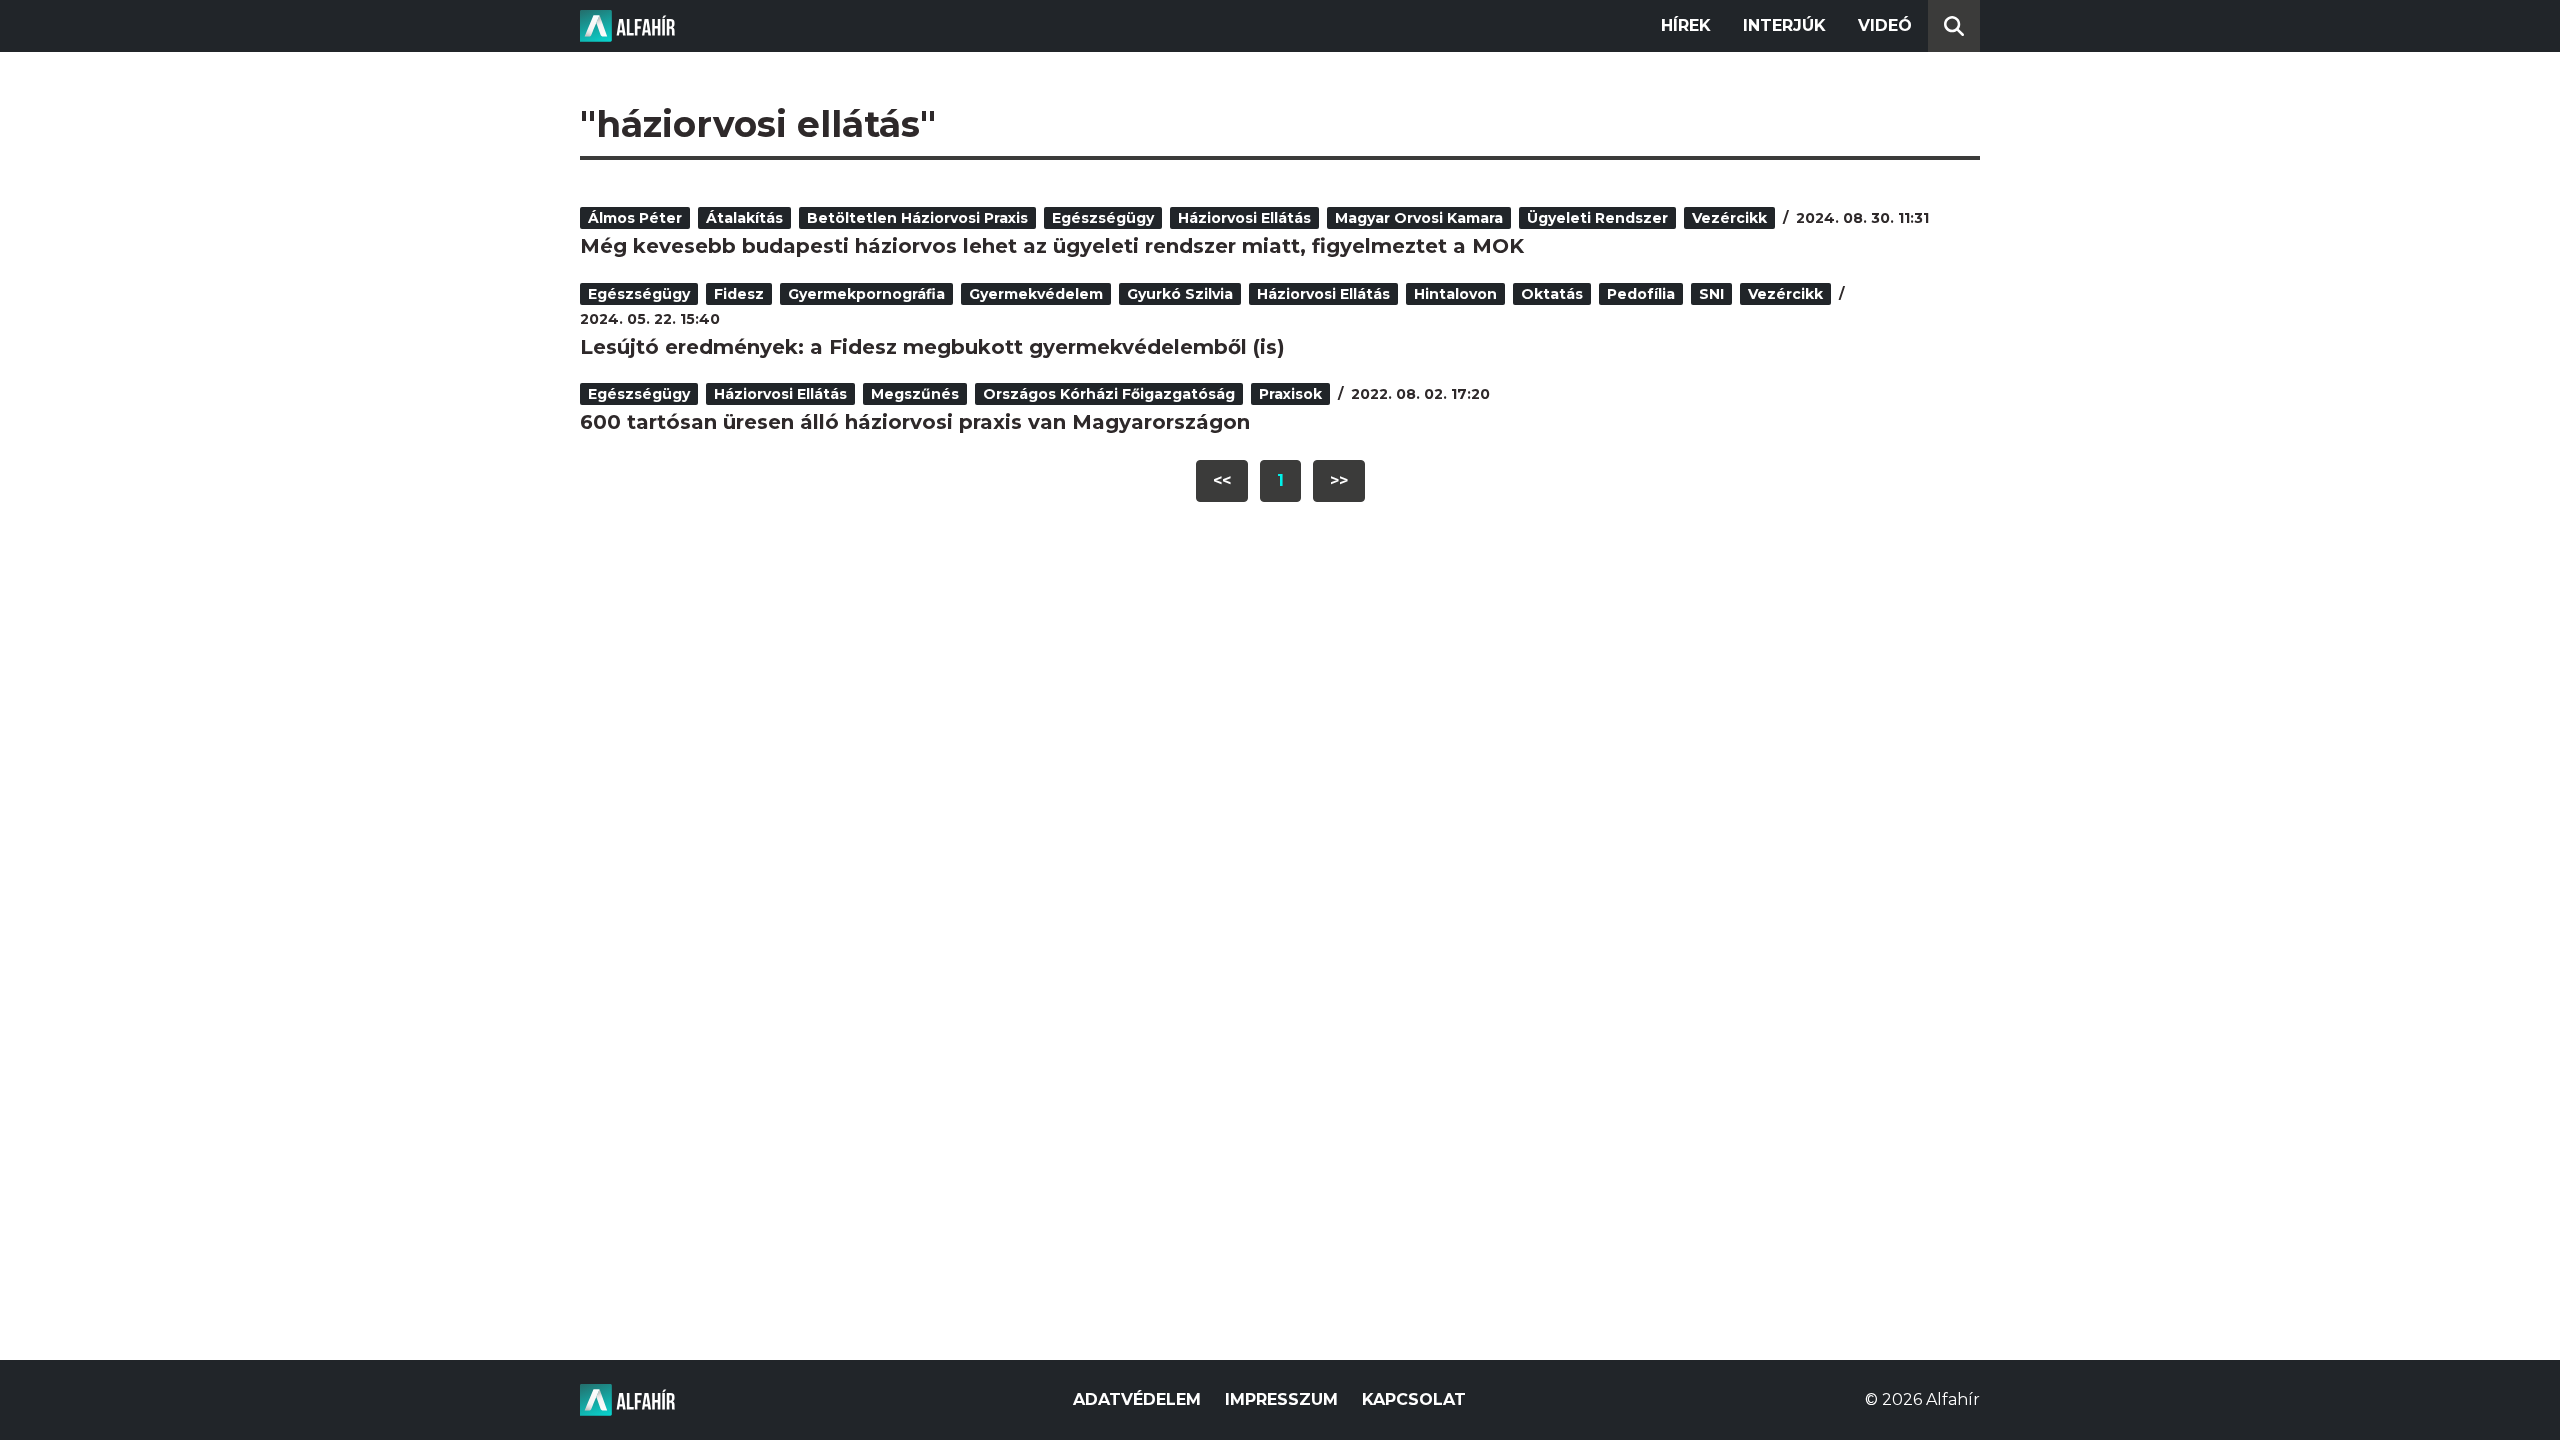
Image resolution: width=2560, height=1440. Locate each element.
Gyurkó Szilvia (1180, 294)
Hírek (1686, 25)
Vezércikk (1729, 218)
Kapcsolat (1414, 1399)
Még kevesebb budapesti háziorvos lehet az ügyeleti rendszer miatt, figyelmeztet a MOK (1052, 246)
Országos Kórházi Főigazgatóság (1109, 394)
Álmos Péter (635, 218)
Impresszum (1281, 1399)
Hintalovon (1455, 294)
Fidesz (739, 294)
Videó (1885, 25)
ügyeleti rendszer (1597, 218)
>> (1339, 480)
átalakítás (744, 218)
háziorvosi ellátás (1244, 218)
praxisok (1290, 394)
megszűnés (915, 394)
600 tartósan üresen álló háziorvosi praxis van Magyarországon (915, 422)
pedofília (1641, 294)
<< (1222, 480)
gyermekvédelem (1036, 294)
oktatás (1552, 294)
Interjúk (1784, 25)
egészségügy (1103, 218)
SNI (1711, 294)
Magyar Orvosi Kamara (1419, 218)
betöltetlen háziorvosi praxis (917, 218)
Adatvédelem (1137, 1399)
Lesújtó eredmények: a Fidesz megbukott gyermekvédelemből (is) (932, 347)
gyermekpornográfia (866, 294)
